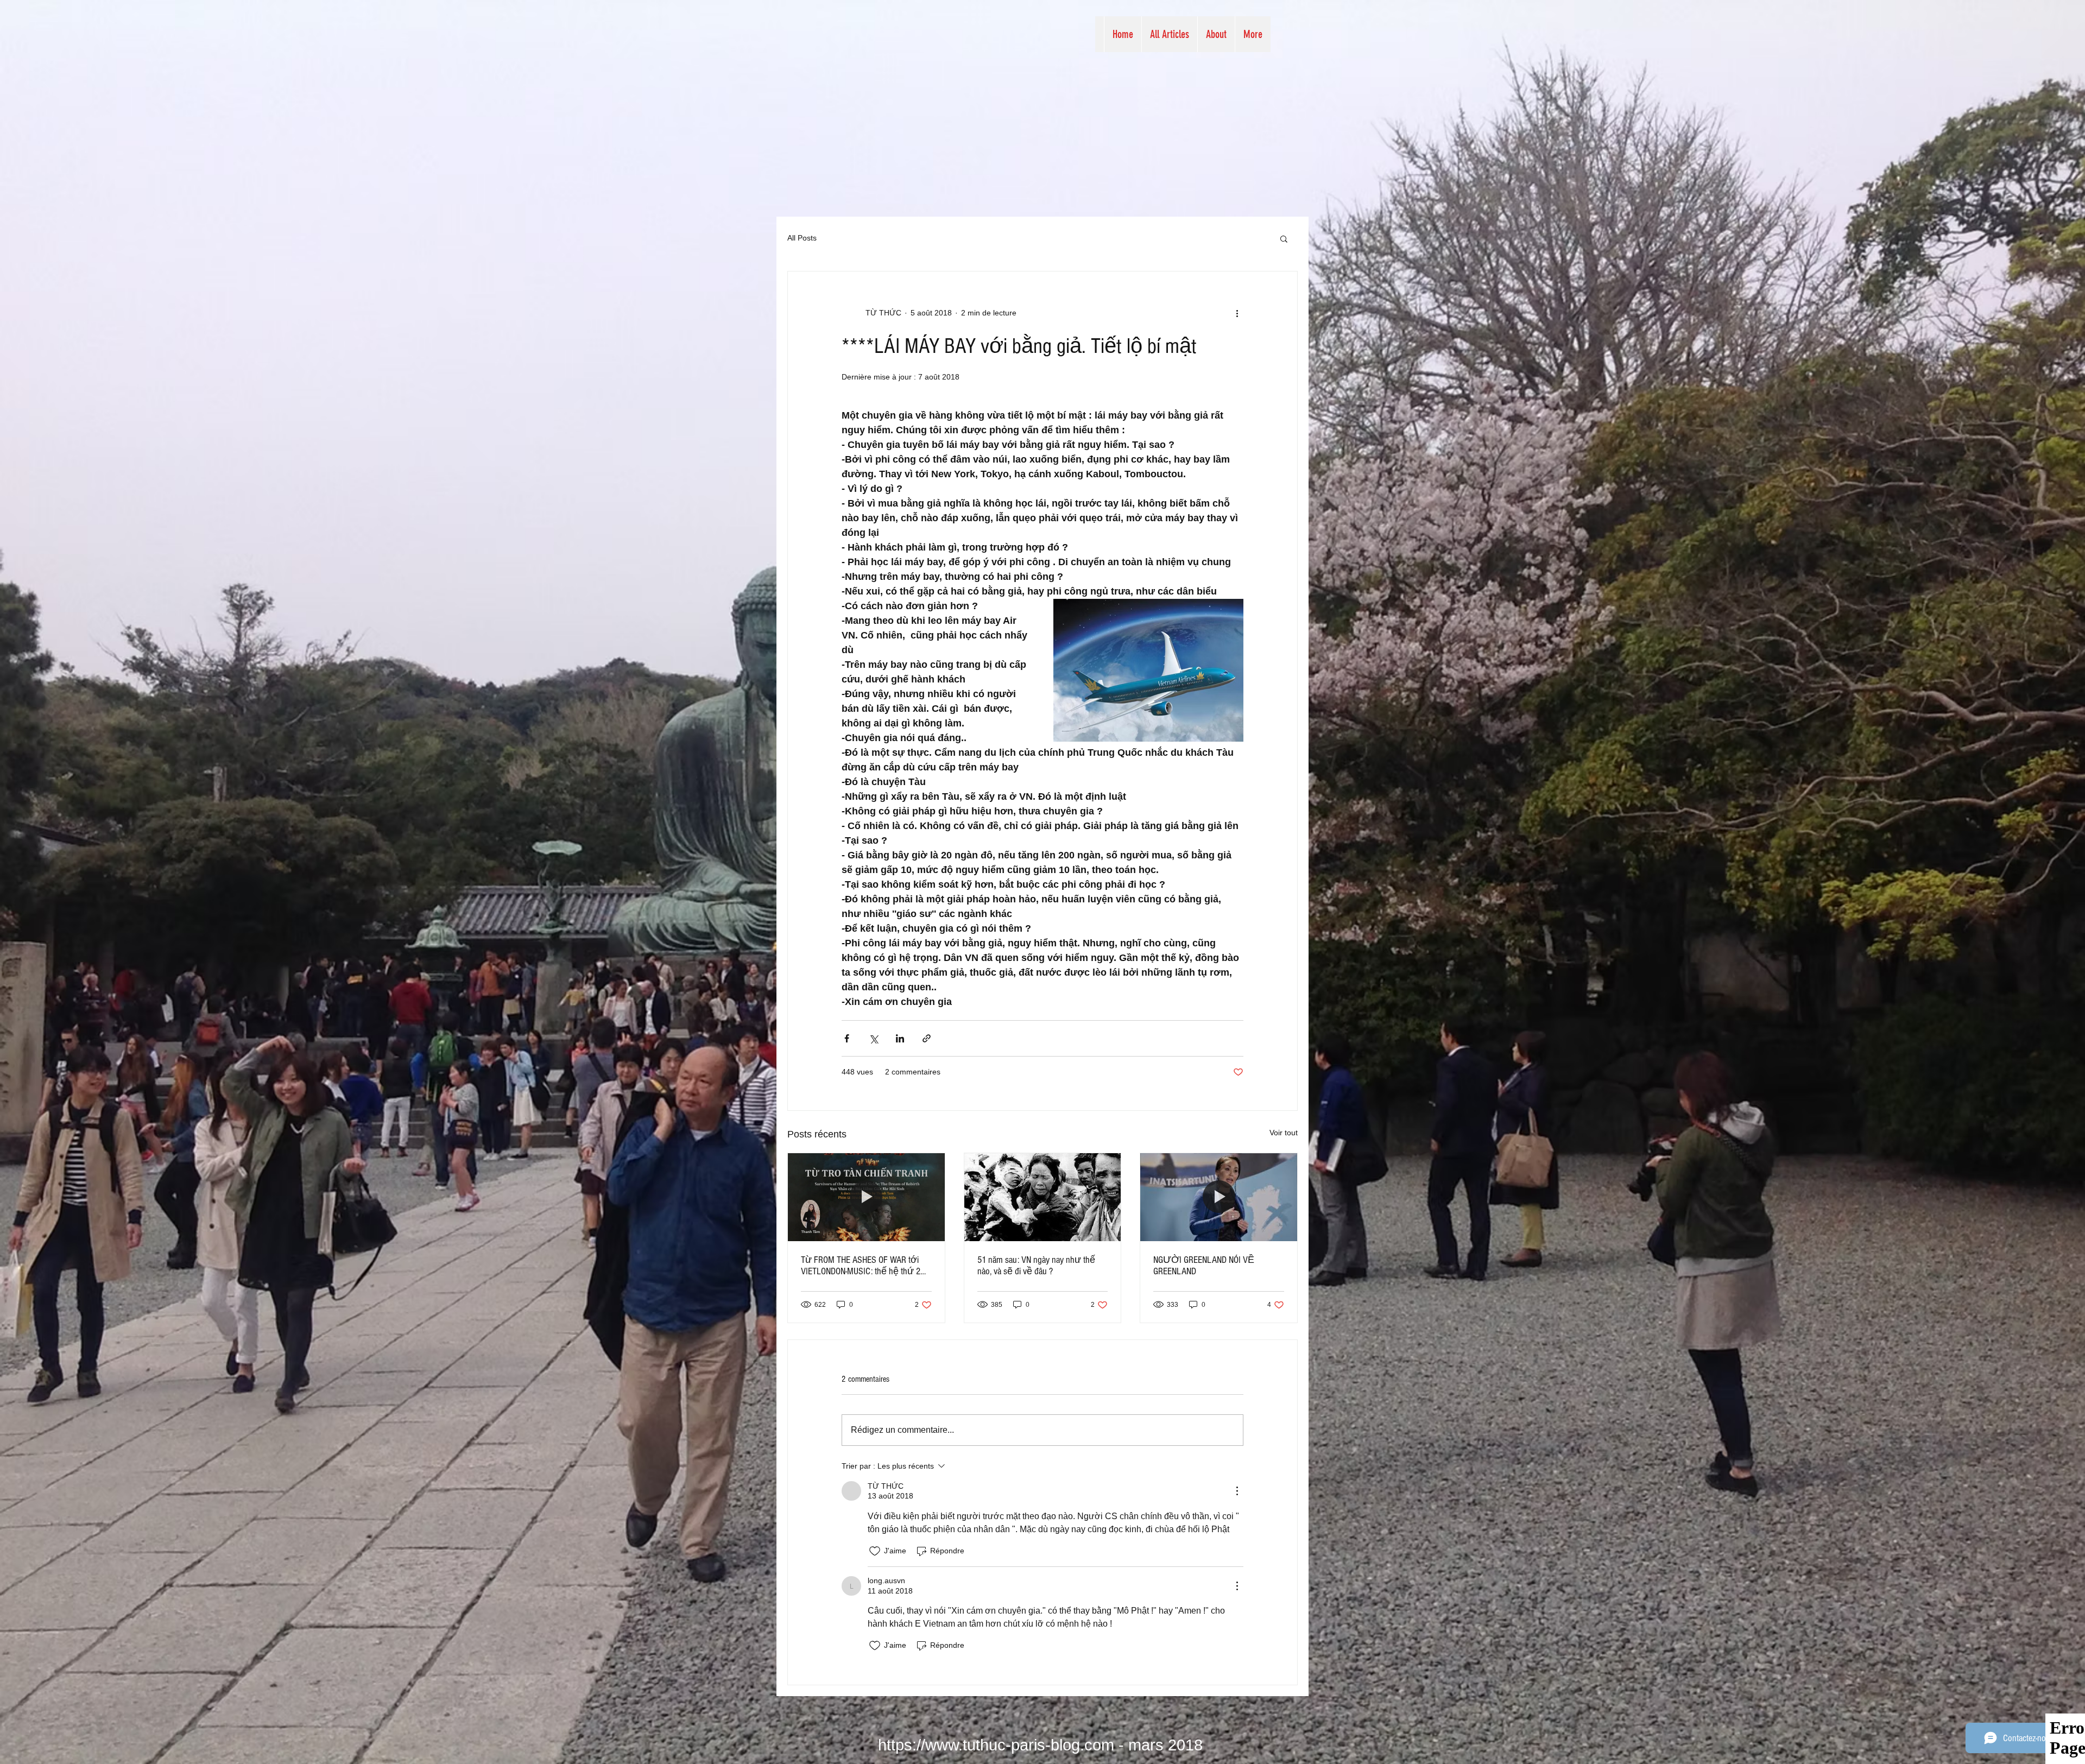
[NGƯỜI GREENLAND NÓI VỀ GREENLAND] (1219, 1197)
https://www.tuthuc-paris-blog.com (996, 1745)
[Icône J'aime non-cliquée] (875, 1551)
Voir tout (1284, 1133)
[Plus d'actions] (1237, 313)
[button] (1284, 238)
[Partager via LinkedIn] (900, 1038)
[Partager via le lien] (927, 1038)
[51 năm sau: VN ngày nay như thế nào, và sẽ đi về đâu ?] (1043, 1197)
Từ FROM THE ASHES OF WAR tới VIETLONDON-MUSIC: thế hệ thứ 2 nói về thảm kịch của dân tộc (861, 1266)
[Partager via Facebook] (847, 1038)
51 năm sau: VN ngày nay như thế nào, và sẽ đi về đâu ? (1036, 1266)
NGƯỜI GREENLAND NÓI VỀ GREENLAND (1204, 1266)
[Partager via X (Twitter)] (873, 1038)
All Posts (802, 238)
